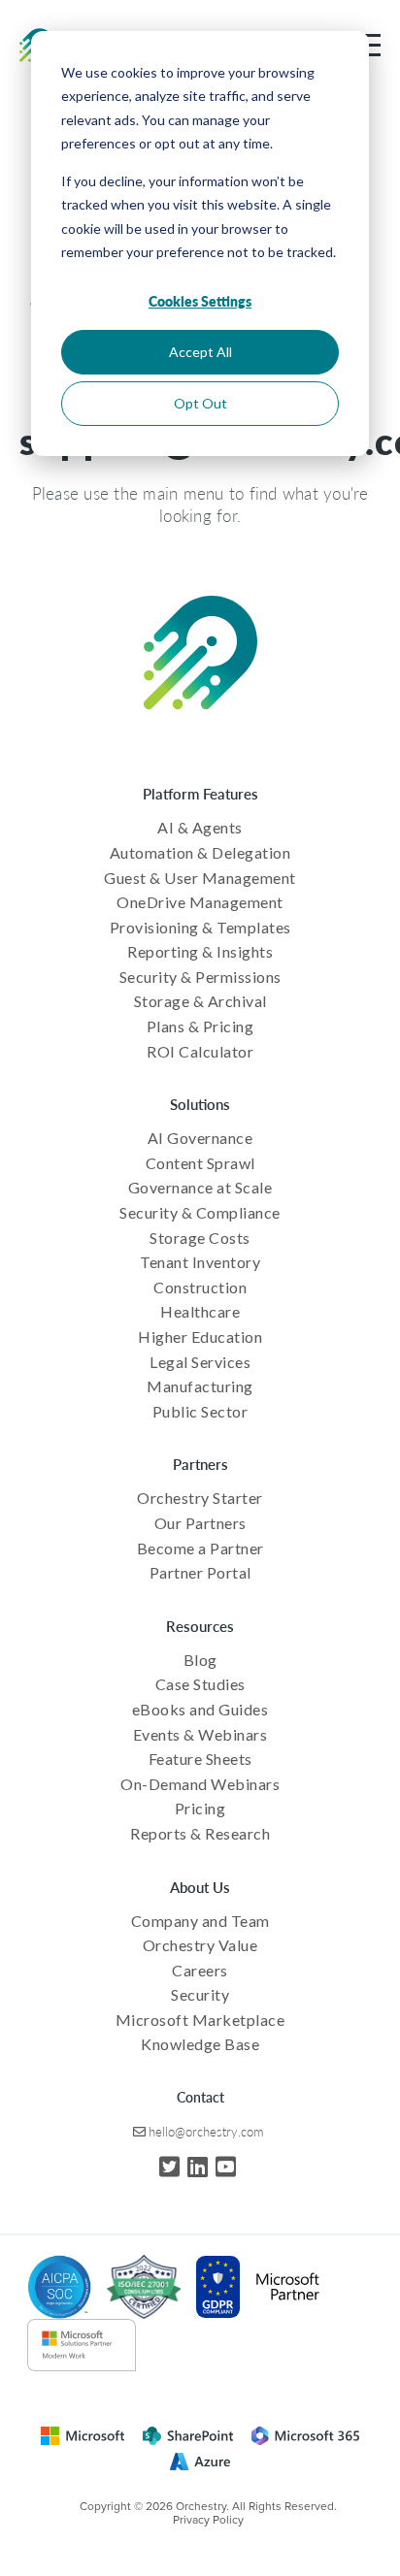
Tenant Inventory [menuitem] (200, 1262)
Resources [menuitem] (200, 1626)
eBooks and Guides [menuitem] (200, 1709)
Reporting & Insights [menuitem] (200, 951)
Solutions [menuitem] (200, 1104)
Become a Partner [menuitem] (200, 1548)
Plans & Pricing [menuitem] (200, 1026)
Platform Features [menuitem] (200, 793)
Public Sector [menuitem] (200, 1411)
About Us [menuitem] (200, 1887)
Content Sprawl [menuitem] (200, 1163)
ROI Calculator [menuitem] (200, 1051)
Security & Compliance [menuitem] (200, 1212)
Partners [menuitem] (200, 1464)
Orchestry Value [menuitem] (200, 1945)
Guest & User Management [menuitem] (200, 878)
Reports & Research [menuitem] (200, 1833)
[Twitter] (169, 2166)
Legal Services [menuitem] (200, 1362)
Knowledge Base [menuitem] (200, 2044)
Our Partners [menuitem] (200, 1523)
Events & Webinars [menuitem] (200, 1734)
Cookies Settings (200, 301)
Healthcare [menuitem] (200, 1311)
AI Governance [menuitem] (200, 1138)
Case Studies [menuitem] (200, 1684)
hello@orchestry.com (206, 2131)
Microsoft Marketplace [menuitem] (200, 2020)
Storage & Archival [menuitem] (200, 1001)
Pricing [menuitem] (200, 1808)
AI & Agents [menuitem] (200, 827)
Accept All (200, 352)
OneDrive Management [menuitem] (200, 902)
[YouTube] (226, 2166)
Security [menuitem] (200, 1994)
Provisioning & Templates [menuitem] (200, 927)
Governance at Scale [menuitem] (200, 1187)
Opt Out (200, 403)
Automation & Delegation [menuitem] (200, 852)
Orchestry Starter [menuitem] (200, 1498)
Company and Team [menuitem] (200, 1921)
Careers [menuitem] (200, 1970)
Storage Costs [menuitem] (200, 1238)
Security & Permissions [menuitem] (200, 977)
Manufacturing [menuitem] (200, 1386)
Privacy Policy (208, 2520)
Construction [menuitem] (200, 1287)
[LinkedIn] (198, 2166)
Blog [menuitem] (200, 1660)
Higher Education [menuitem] (200, 1337)
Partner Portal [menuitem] (200, 1572)
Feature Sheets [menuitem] (200, 1759)
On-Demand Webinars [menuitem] (200, 1784)
